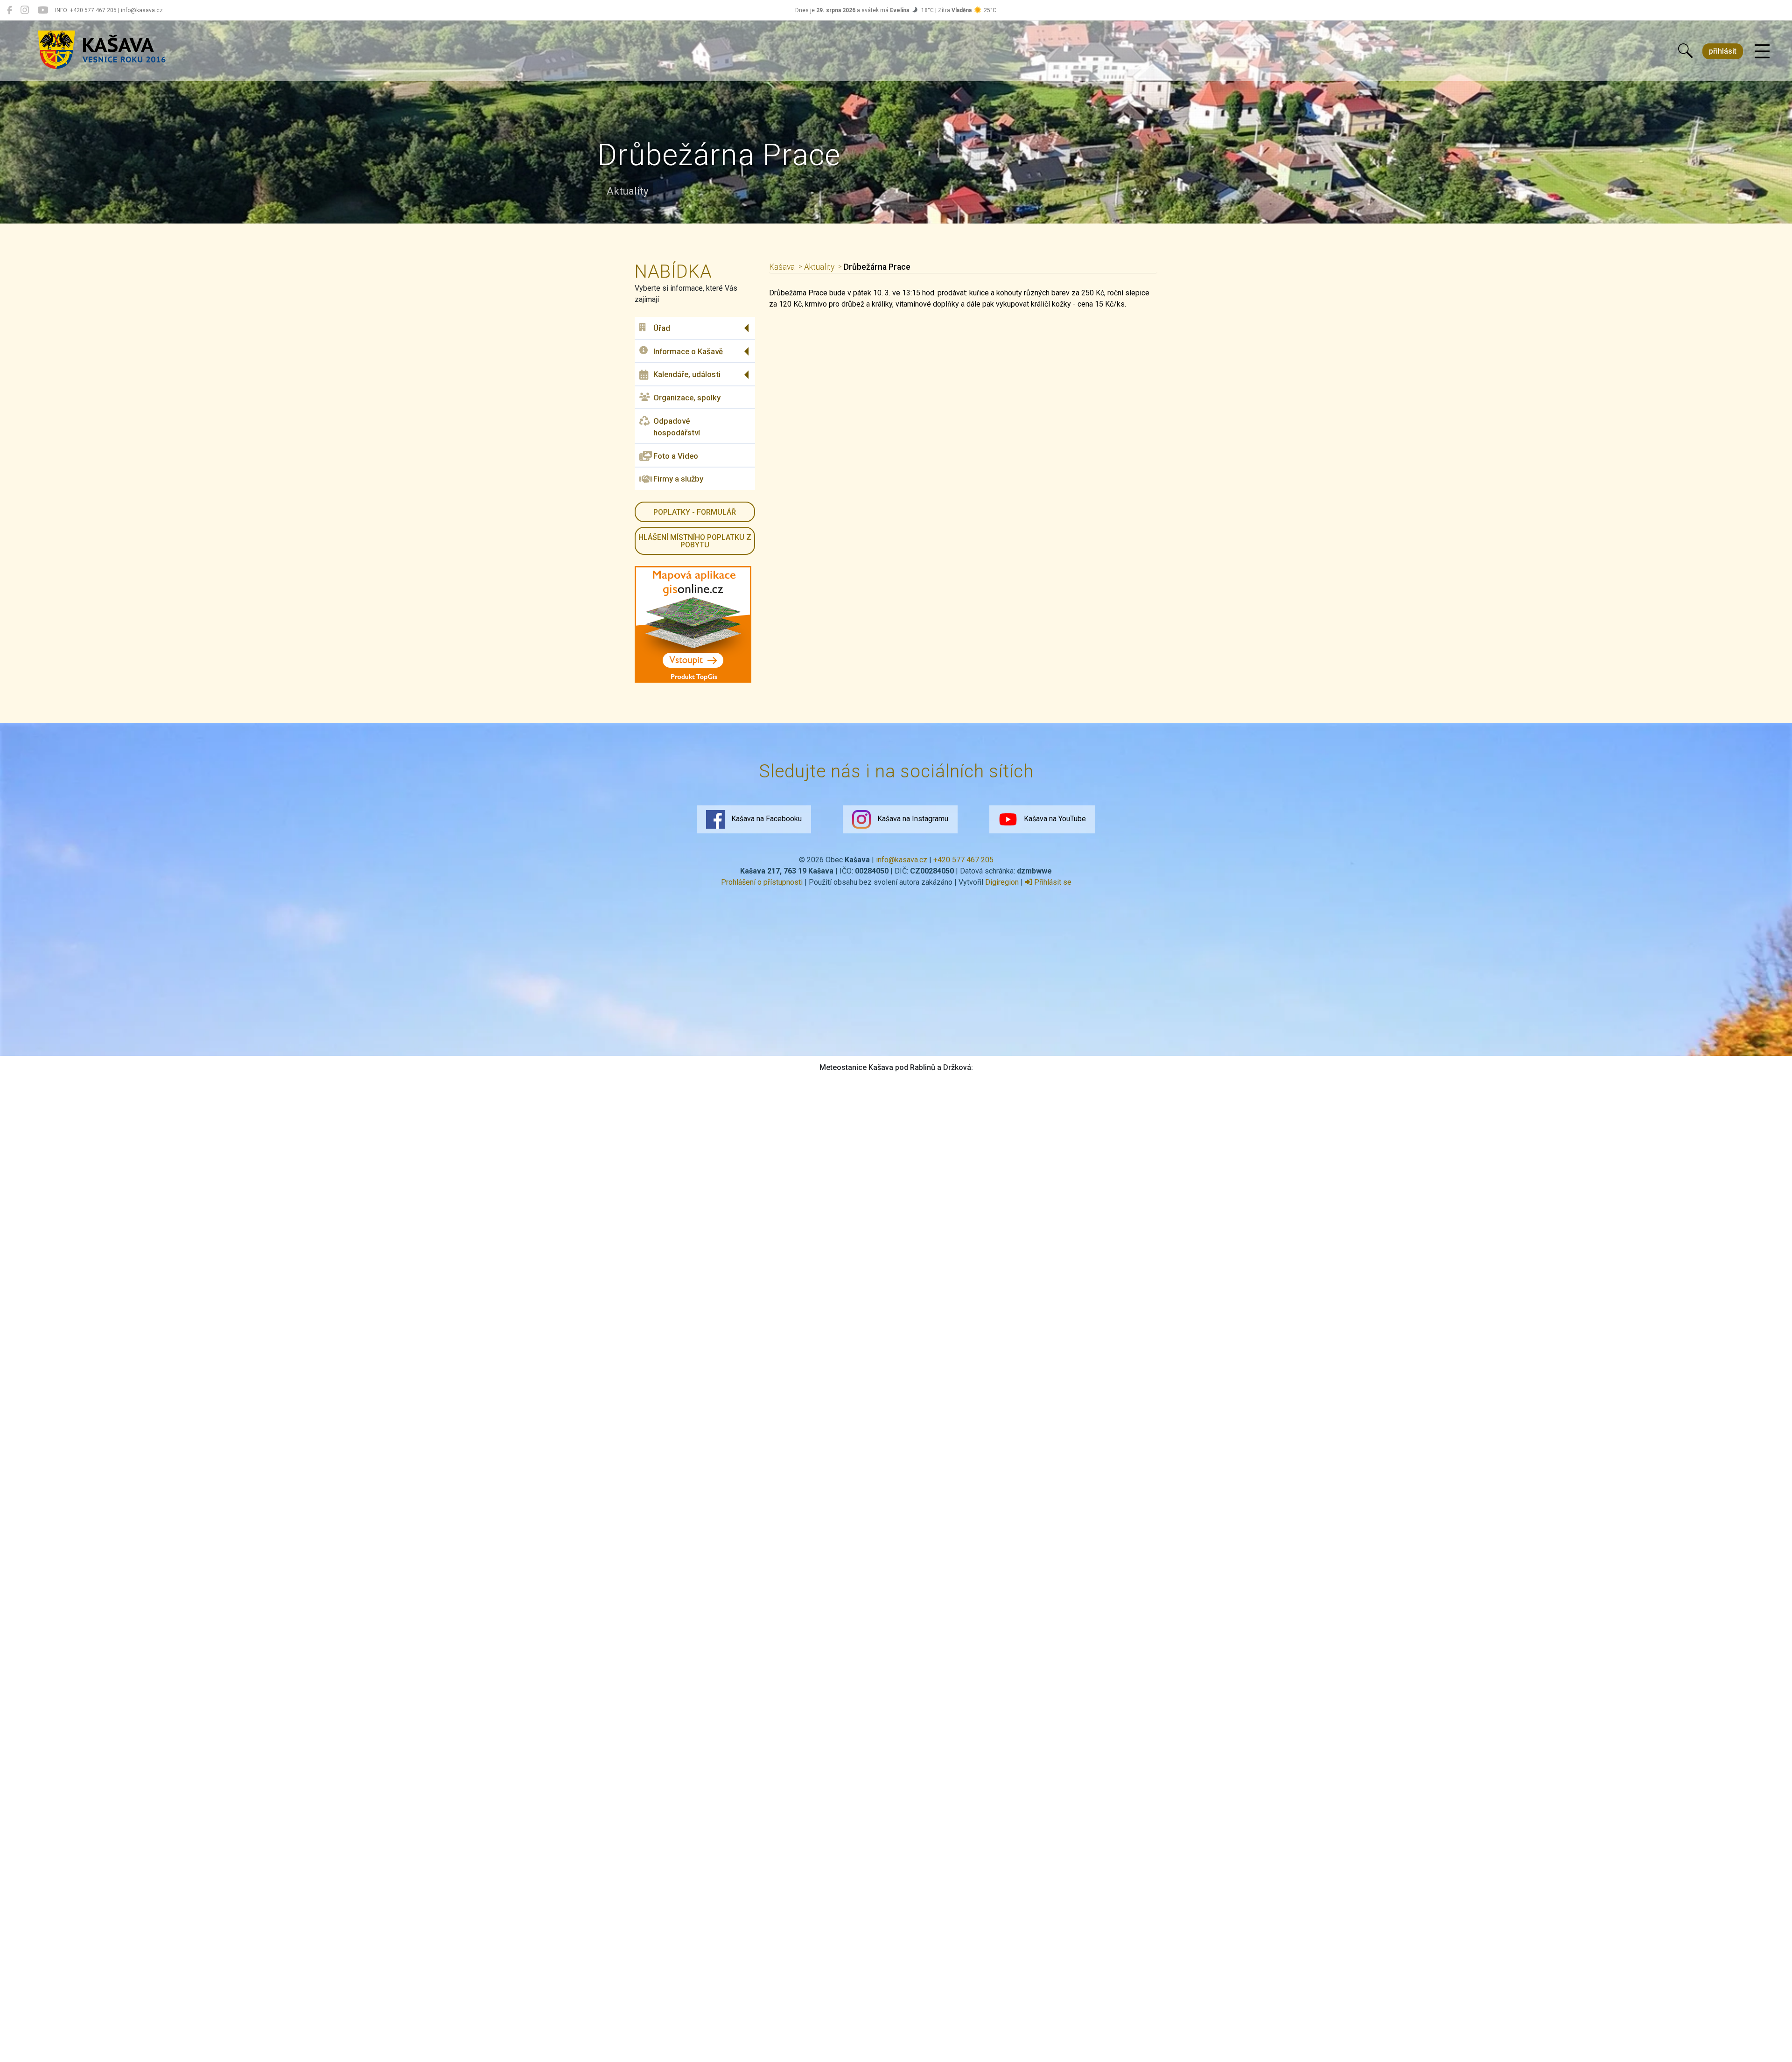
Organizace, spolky (687, 398)
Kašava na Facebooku (766, 819)
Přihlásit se (1052, 882)
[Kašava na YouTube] (43, 10)
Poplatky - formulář (695, 512)
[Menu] (1762, 52)
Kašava (782, 267)
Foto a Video (676, 456)
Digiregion (1002, 882)
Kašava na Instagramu (912, 819)
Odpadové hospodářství (677, 427)
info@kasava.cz (902, 860)
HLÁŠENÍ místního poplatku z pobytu (695, 541)
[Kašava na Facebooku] (10, 10)
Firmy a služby (678, 479)
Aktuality (819, 267)
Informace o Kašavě (688, 351)
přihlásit (1723, 51)
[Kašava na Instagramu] (25, 10)
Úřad (662, 328)
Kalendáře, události (687, 374)
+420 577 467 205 (963, 860)
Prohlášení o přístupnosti (762, 882)
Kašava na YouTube (1054, 819)
